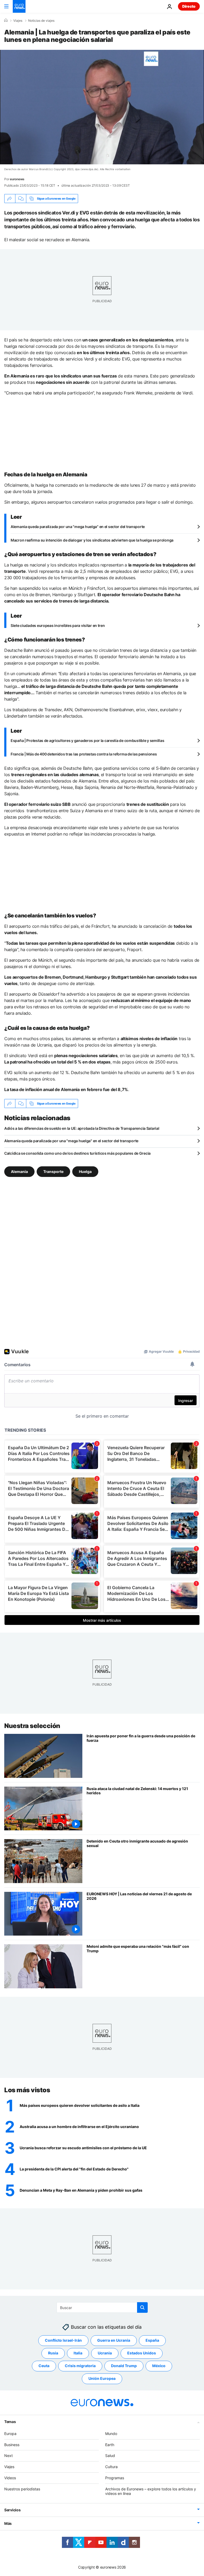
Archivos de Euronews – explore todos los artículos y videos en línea (151, 2491)
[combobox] (102, 2307)
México (159, 2366)
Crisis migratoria (80, 2366)
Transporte (53, 1171)
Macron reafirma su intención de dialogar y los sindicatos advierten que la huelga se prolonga (92, 540)
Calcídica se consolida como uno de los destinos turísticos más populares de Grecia (77, 1153)
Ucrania (105, 2353)
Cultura (111, 2467)
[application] (102, 107)
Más (8, 2523)
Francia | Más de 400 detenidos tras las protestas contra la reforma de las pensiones (84, 754)
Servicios (12, 2510)
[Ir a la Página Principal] (19, 6)
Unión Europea (102, 2378)
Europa (10, 2434)
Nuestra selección (32, 1726)
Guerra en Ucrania (114, 2340)
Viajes (18, 21)
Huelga (85, 1171)
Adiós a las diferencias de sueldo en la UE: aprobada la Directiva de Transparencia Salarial (82, 1128)
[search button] (142, 2307)
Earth (110, 2445)
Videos (10, 2478)
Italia (78, 2353)
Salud (110, 2456)
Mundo (111, 2434)
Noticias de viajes (41, 21)
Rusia (53, 2353)
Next (8, 2456)
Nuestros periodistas (22, 2489)
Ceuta (44, 2366)
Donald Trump (124, 2366)
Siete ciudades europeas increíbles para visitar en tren (58, 625)
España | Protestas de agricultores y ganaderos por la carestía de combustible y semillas (87, 740)
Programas (115, 2478)
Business (12, 2445)
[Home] (6, 20)
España (152, 2340)
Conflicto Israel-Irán (63, 2340)
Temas (10, 2422)
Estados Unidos (142, 2353)
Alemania (19, 1171)
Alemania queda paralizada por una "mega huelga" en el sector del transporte (78, 527)
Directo (189, 6)
